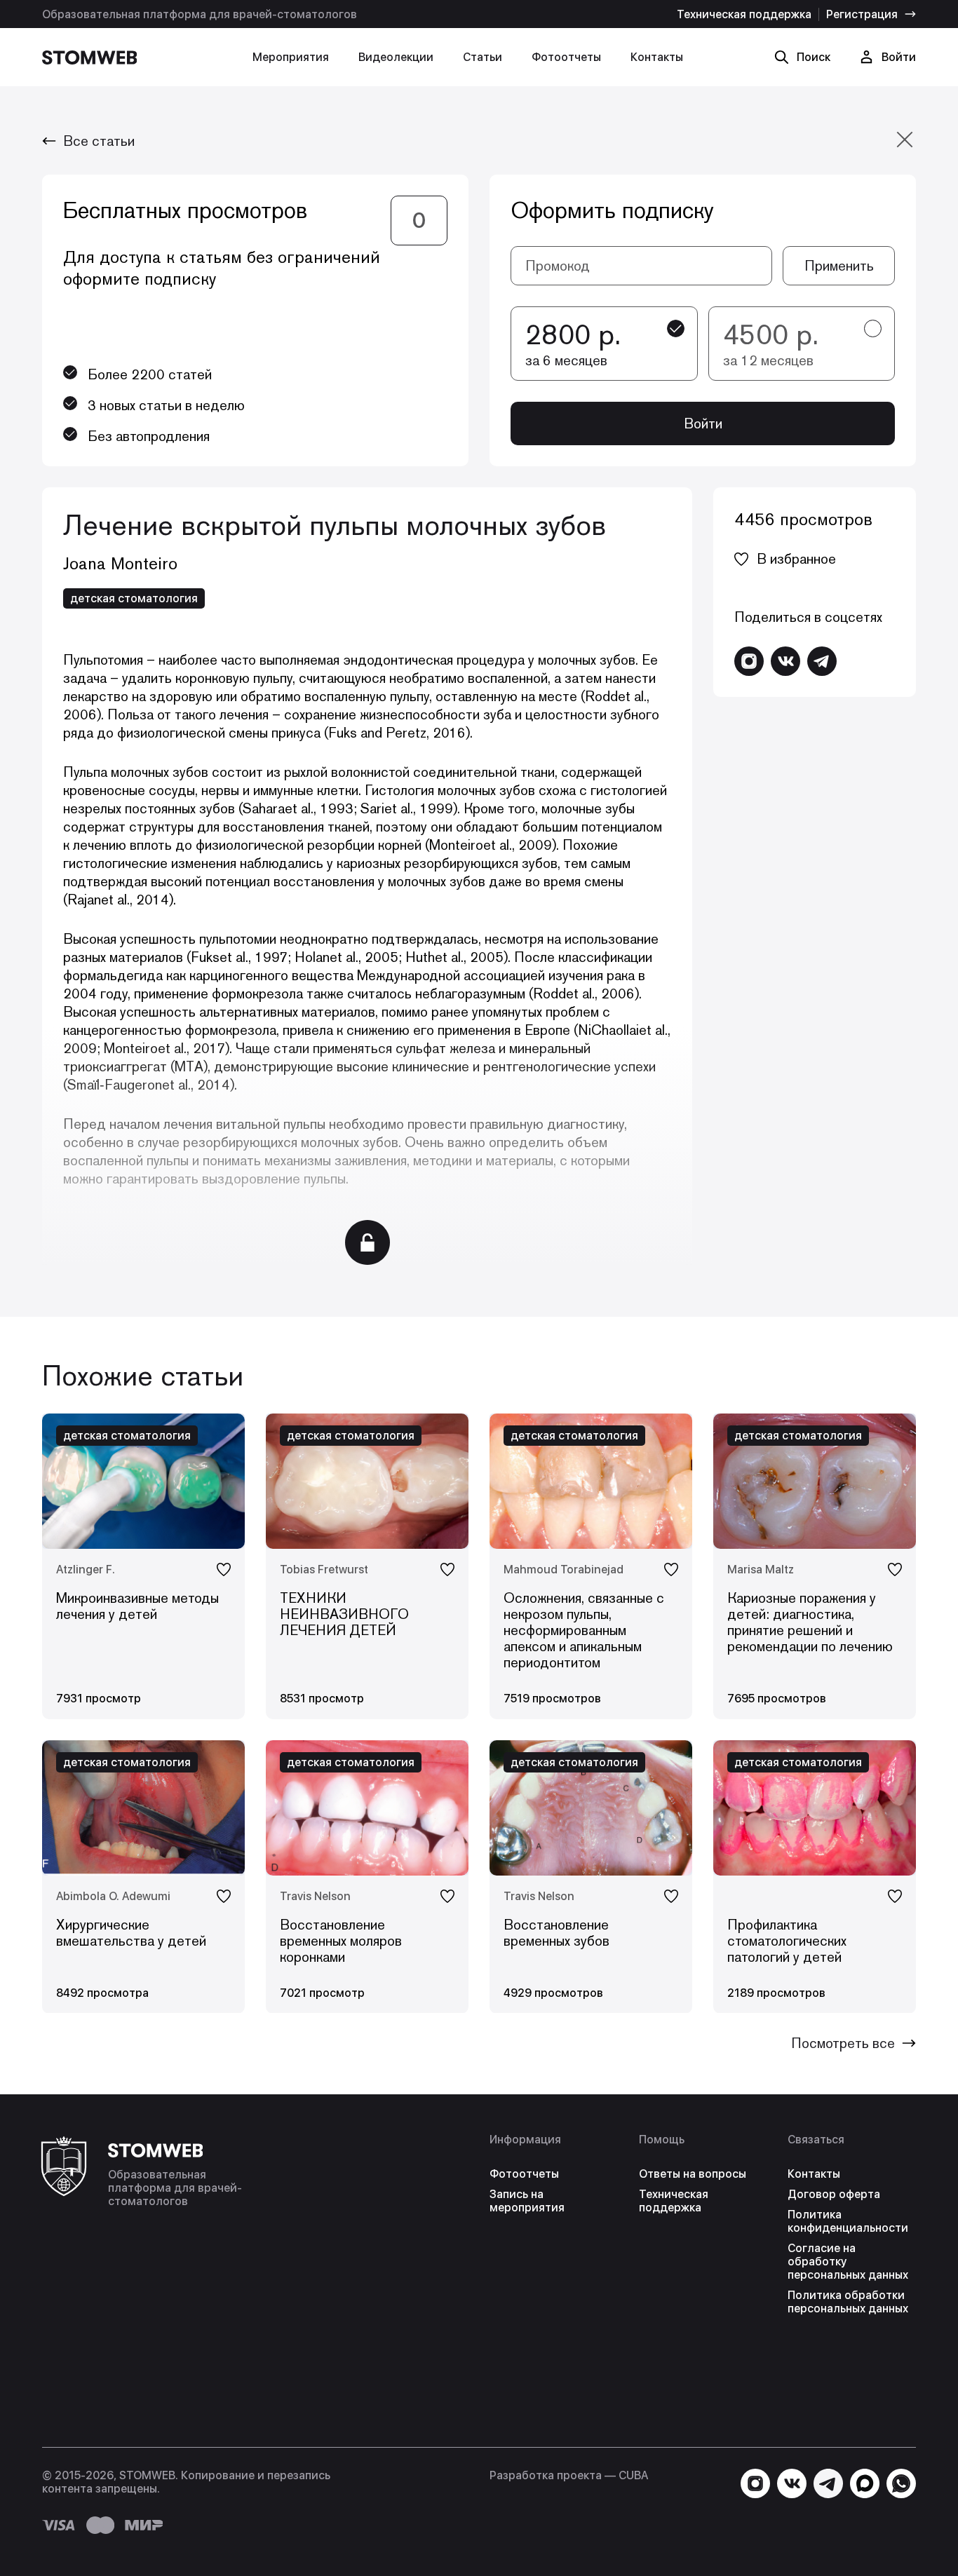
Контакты (657, 57)
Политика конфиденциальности (848, 2221)
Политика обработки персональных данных (848, 2302)
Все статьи (99, 141)
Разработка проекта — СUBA (569, 2475)
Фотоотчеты (566, 57)
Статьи (483, 57)
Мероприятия (291, 57)
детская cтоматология (134, 598)
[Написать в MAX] (865, 2483)
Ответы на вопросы (693, 2174)
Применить (839, 266)
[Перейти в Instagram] (749, 661)
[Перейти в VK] (785, 661)
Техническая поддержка (744, 14)
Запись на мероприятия (527, 2201)
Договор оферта (834, 2194)
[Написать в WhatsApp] (901, 2483)
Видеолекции (396, 57)
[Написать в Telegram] (822, 661)
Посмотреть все (843, 2043)
